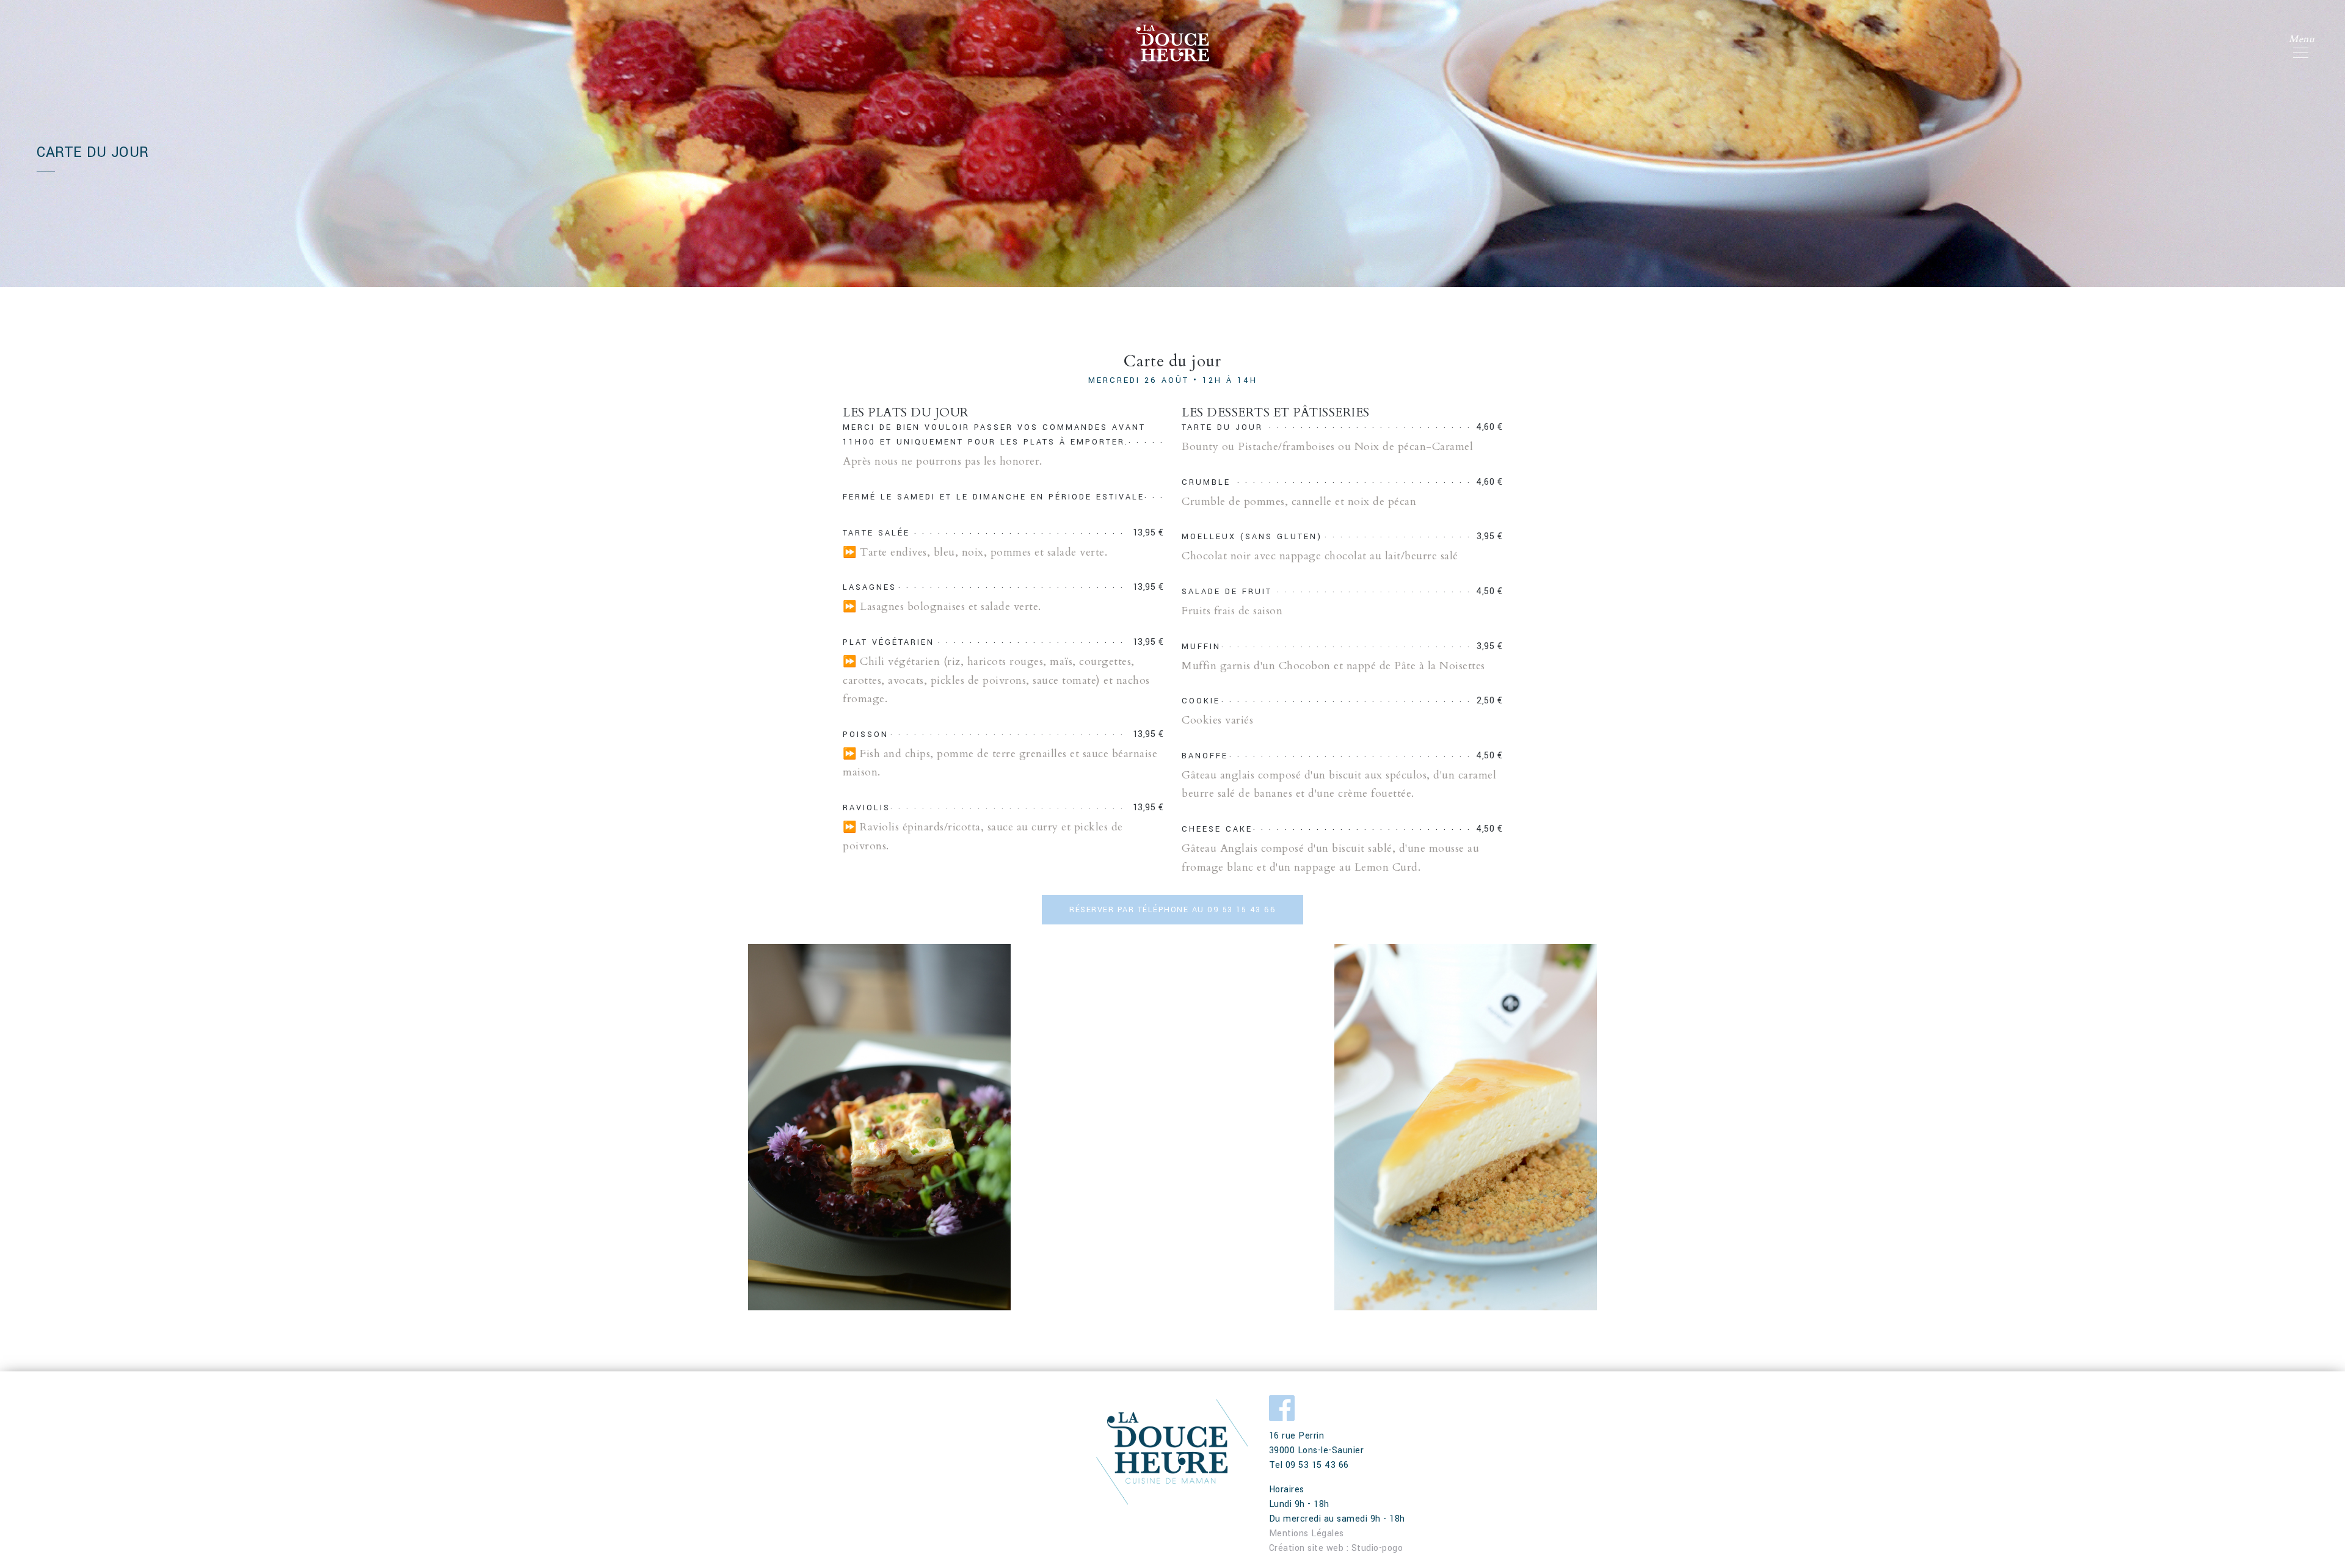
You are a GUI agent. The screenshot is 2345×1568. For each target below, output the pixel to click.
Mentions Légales (1307, 1534)
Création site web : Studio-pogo (1336, 1548)
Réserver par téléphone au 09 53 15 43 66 (1172, 910)
